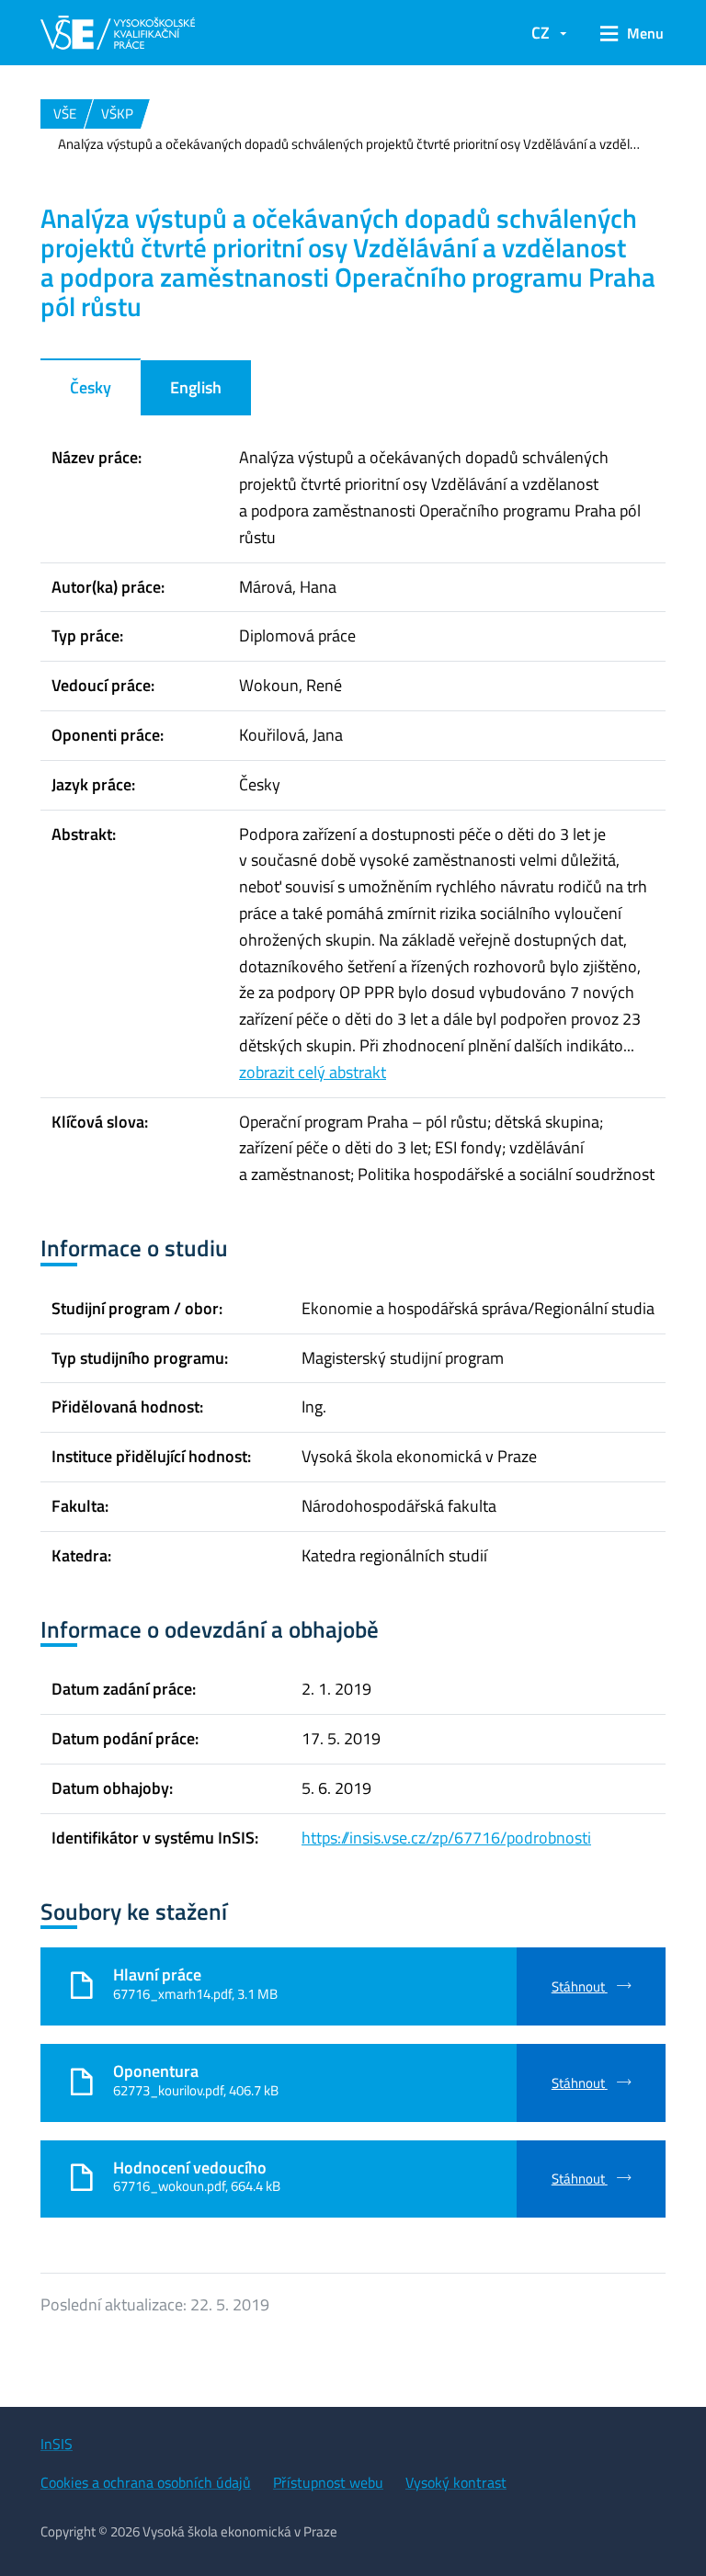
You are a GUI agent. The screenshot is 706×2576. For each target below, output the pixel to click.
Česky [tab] (91, 387)
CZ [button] (541, 33)
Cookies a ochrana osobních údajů (146, 2482)
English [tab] (196, 387)
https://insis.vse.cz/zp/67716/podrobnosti (446, 1838)
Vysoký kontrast (456, 2482)
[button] (626, 33)
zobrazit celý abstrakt (313, 1072)
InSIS (57, 2444)
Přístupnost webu (328, 2482)
